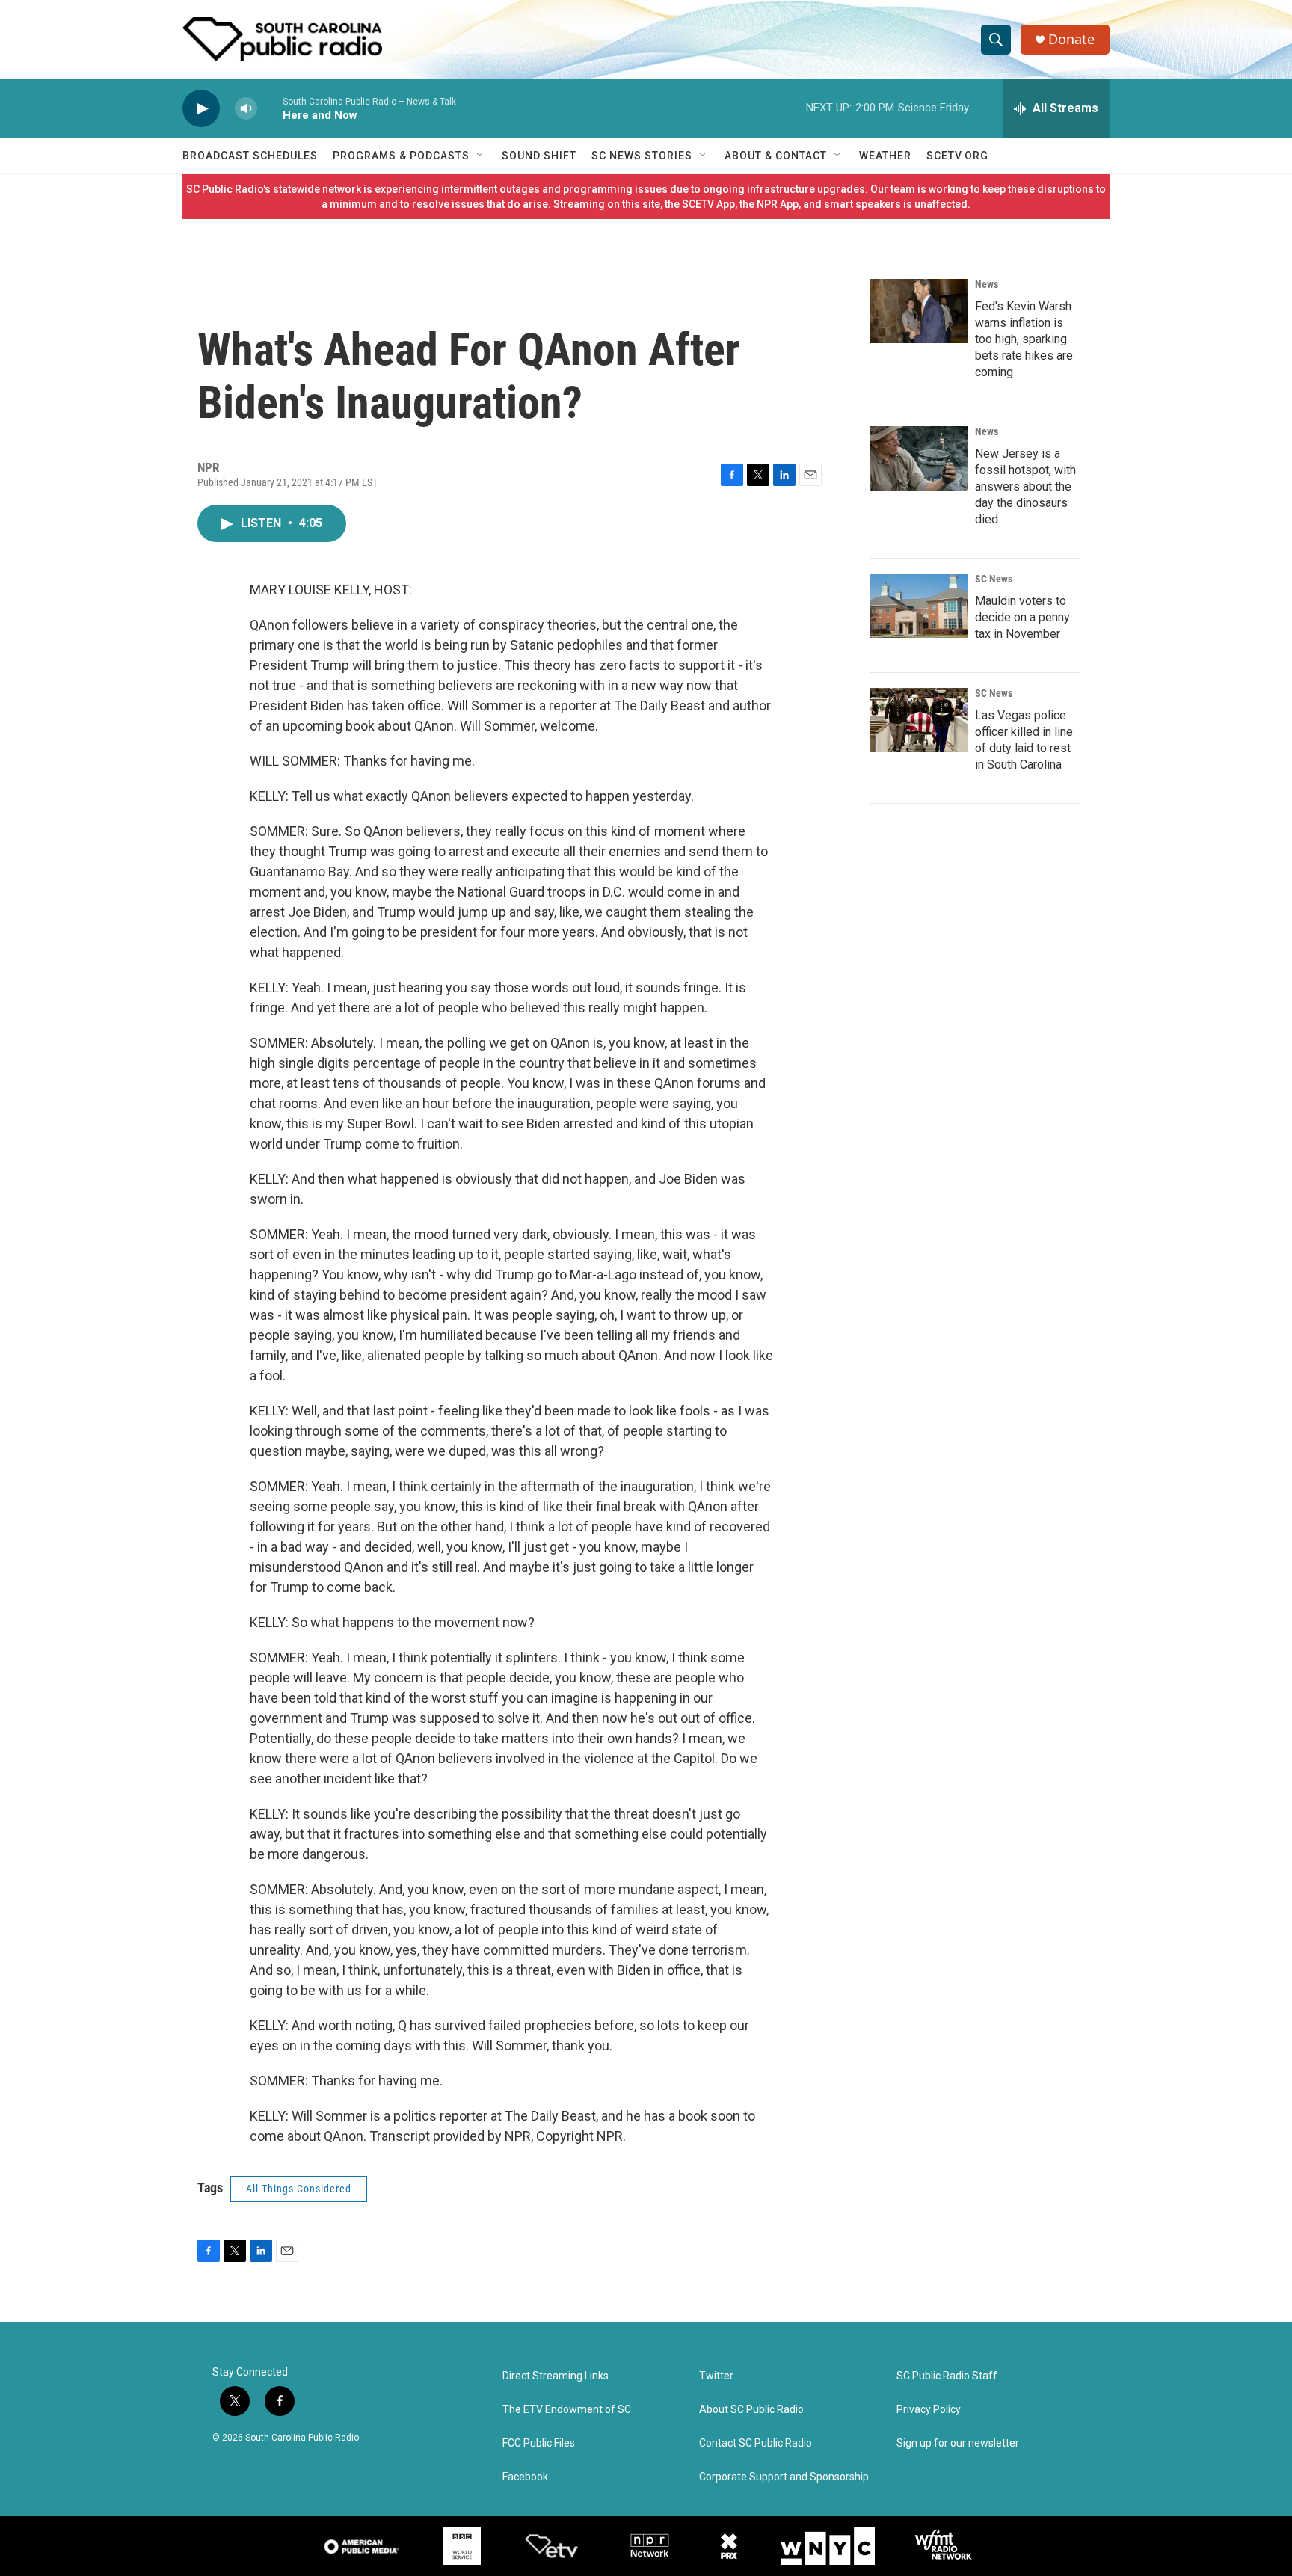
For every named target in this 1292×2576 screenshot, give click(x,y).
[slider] (270, 108)
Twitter (716, 2376)
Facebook (525, 2477)
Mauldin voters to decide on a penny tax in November (1022, 617)
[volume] (246, 109)
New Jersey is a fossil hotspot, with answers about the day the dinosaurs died (1025, 486)
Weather (885, 156)
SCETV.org (957, 156)
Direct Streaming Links (556, 2376)
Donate (1071, 39)
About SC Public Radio (751, 2410)
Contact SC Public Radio (756, 2443)
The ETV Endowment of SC (567, 2410)
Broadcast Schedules (250, 156)
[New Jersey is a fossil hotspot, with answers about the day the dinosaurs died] (919, 458)
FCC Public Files (539, 2443)
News (987, 284)
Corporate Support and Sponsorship (784, 2477)
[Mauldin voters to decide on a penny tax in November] (919, 606)
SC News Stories (642, 156)
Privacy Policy (929, 2410)
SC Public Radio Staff (947, 2376)
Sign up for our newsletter (958, 2443)
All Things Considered (299, 2189)
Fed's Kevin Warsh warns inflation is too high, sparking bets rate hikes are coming (1024, 339)
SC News (994, 579)
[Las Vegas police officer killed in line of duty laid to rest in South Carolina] (919, 720)
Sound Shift (539, 156)
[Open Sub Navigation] (481, 156)
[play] (201, 109)
